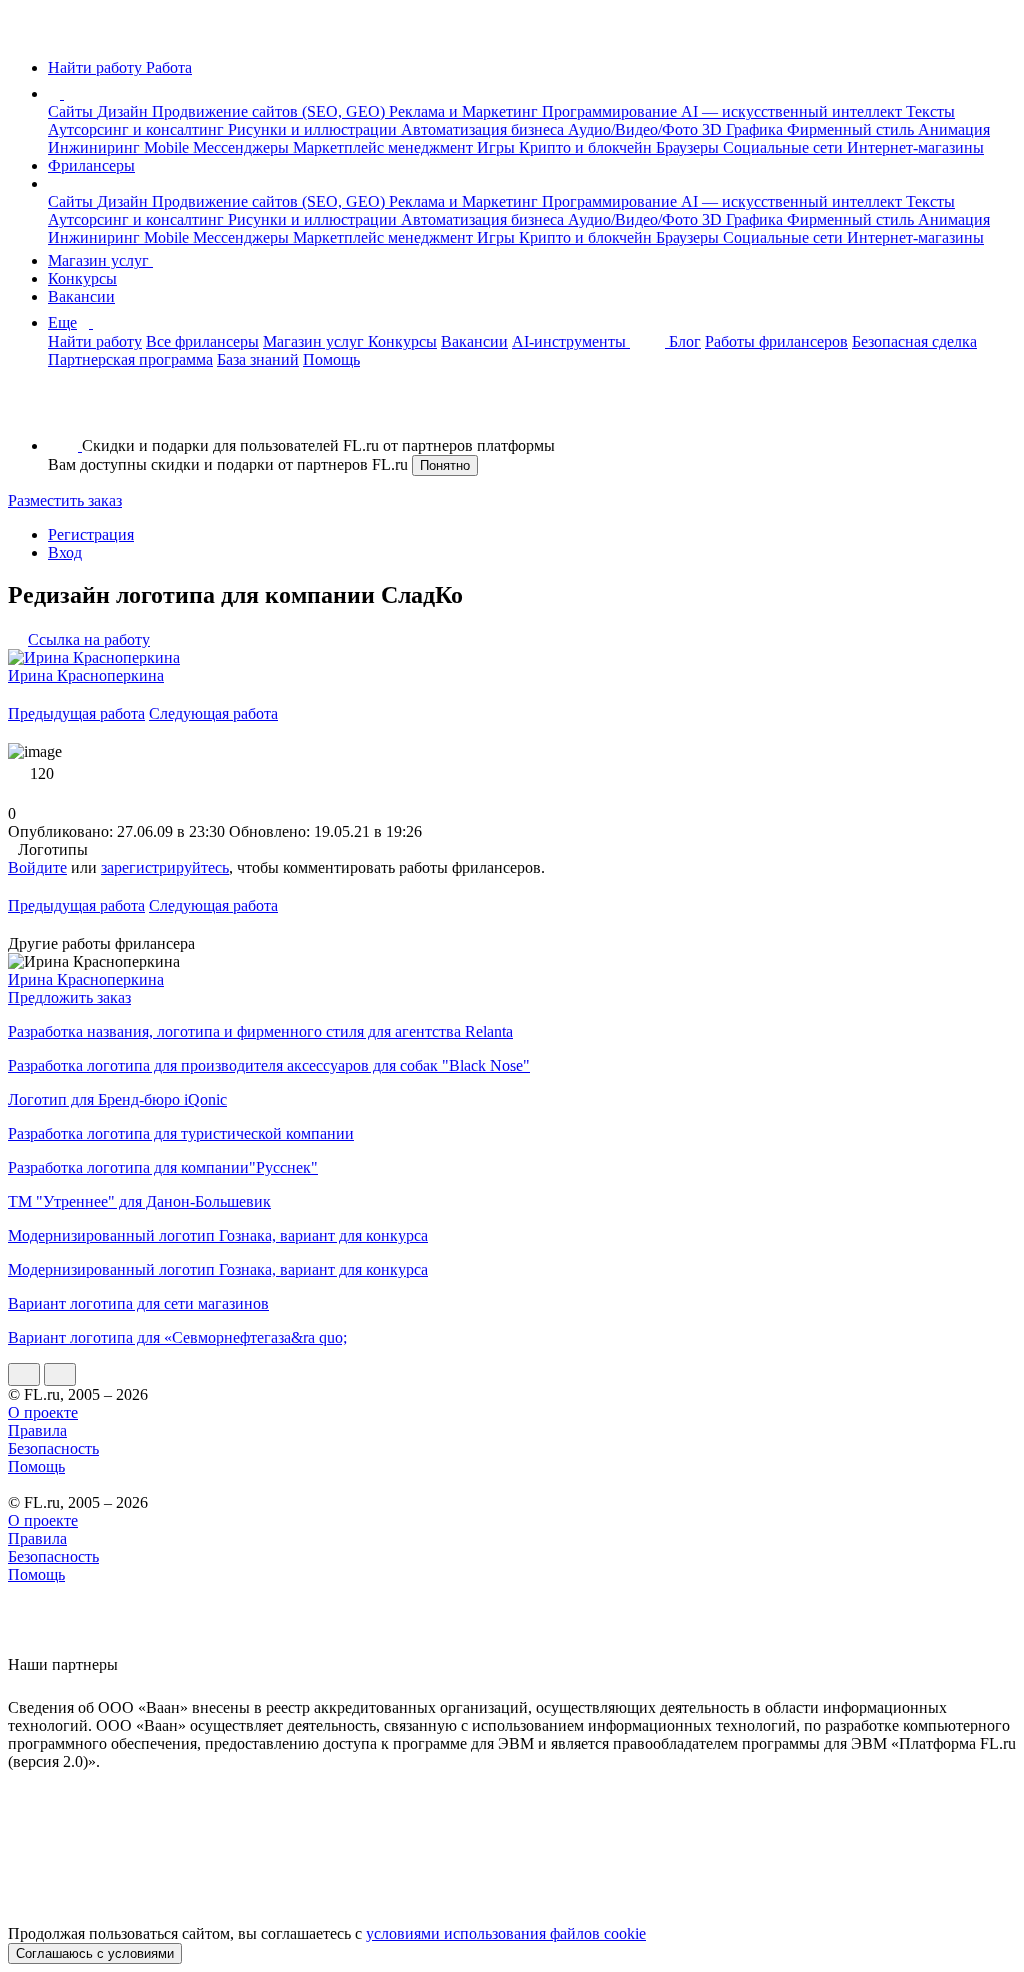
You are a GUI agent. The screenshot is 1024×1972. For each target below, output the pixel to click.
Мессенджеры (243, 147)
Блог (685, 341)
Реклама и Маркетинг (465, 111)
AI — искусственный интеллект (793, 111)
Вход (65, 552)
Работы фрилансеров (776, 341)
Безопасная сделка (914, 341)
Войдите (37, 867)
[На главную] (26, 33)
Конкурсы (82, 278)
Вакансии (81, 296)
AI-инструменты (571, 341)
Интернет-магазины (915, 147)
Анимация (954, 129)
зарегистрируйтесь (165, 867)
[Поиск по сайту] (64, 411)
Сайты (72, 111)
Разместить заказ (65, 500)
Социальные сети (785, 147)
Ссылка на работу (89, 639)
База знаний (258, 359)
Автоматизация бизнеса (484, 129)
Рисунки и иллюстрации (314, 129)
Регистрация (91, 534)
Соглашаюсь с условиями (95, 1953)
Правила (37, 1430)
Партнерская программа (130, 359)
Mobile (168, 147)
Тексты (930, 111)
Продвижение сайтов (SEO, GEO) (270, 111)
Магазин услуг (100, 260)
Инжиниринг (96, 147)
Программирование (611, 111)
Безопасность (53, 1448)
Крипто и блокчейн (587, 147)
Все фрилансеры (202, 341)
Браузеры (689, 147)
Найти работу (95, 341)
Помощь (331, 359)
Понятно (445, 465)
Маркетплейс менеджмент (385, 147)
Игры (498, 147)
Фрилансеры (91, 165)
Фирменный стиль (852, 129)
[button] (67, 93)
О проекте (43, 1412)
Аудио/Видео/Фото (635, 129)
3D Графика (744, 129)
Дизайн (124, 111)
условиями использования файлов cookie (506, 1933)
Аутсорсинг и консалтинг (138, 129)
